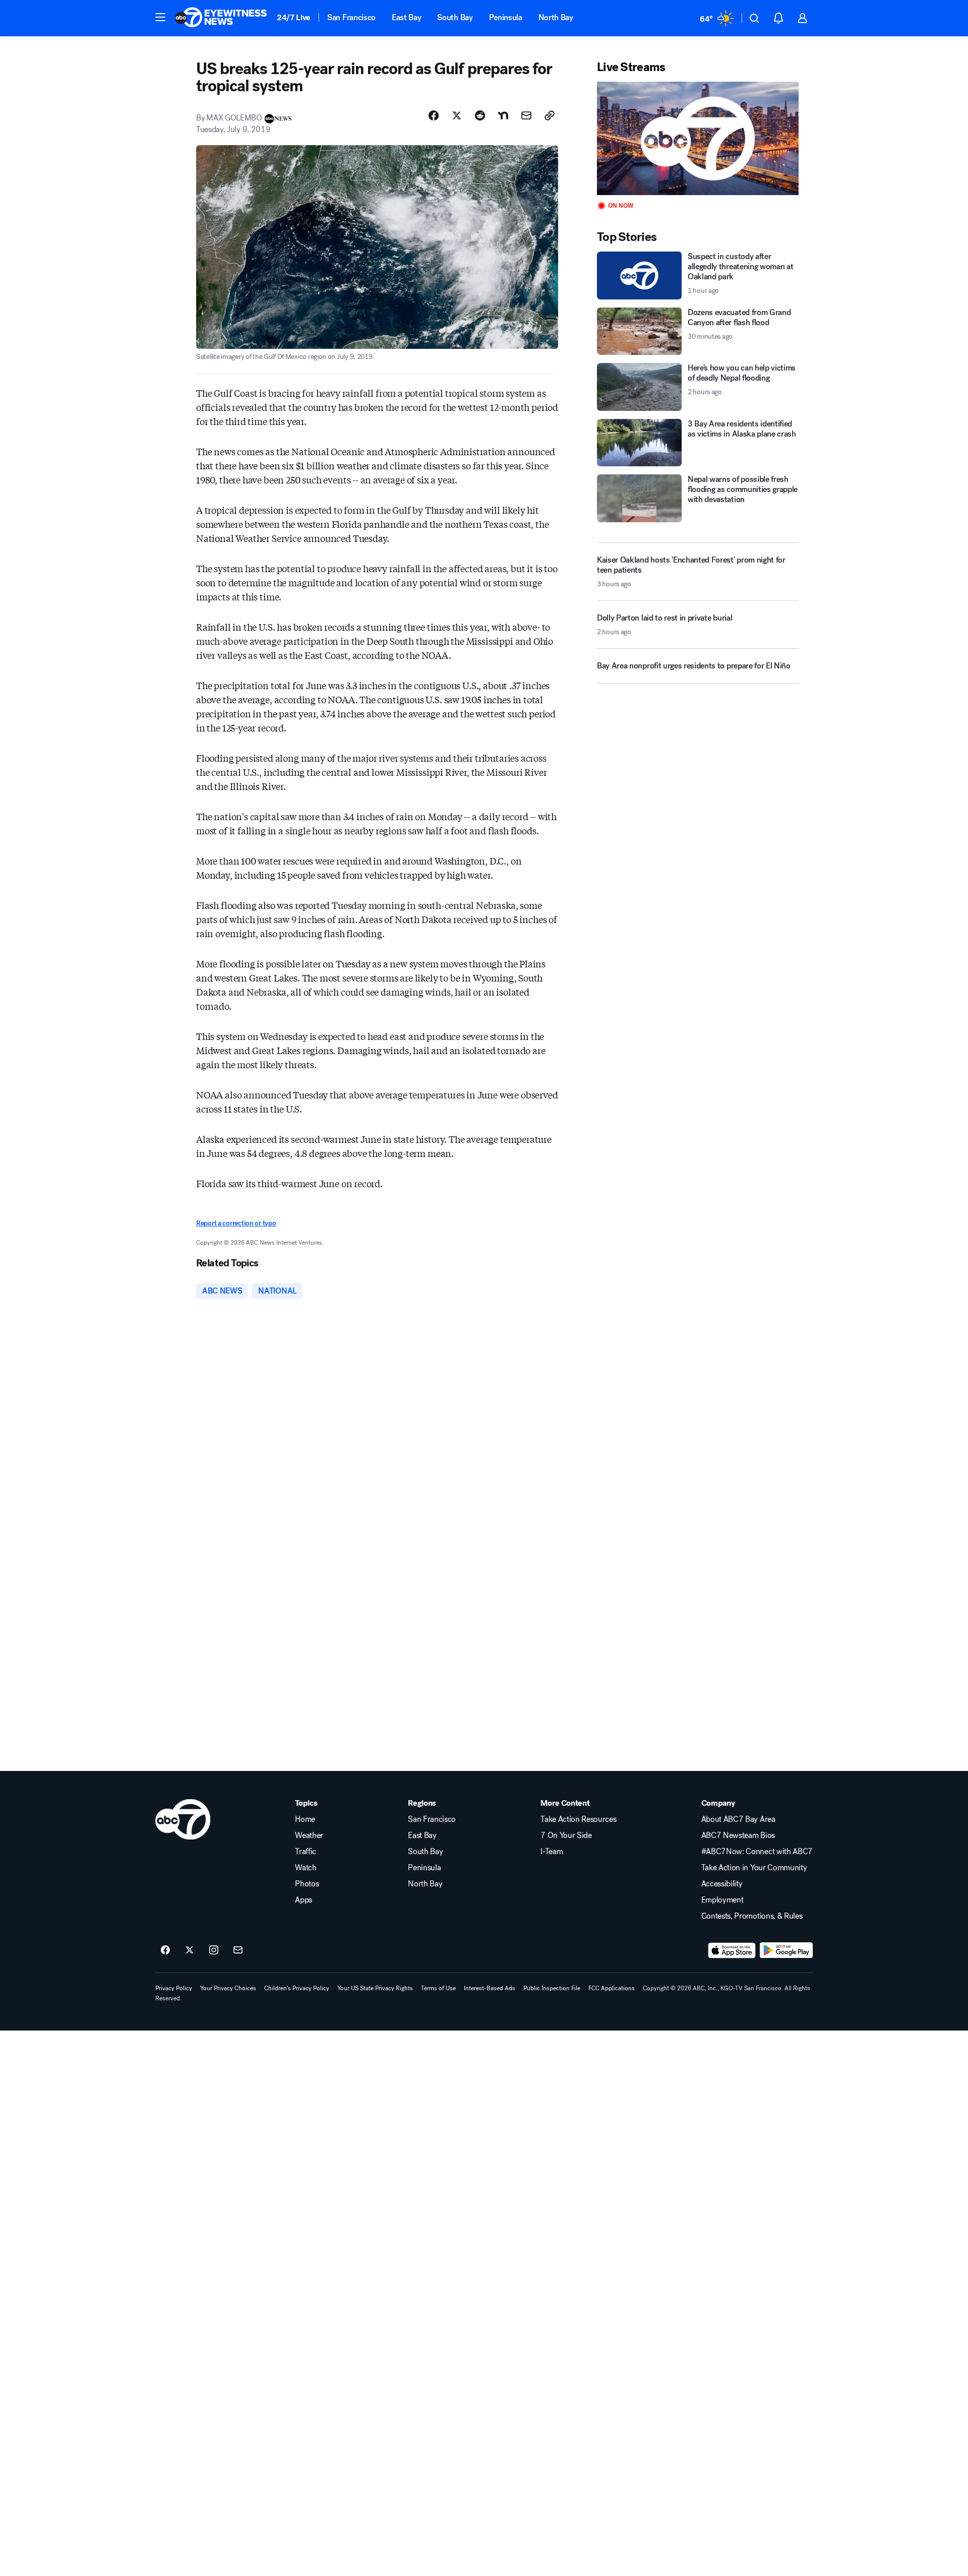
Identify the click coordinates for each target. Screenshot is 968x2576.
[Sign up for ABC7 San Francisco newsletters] (238, 1950)
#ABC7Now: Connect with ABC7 (757, 1852)
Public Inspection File (552, 1988)
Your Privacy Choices (228, 1988)
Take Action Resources (578, 1819)
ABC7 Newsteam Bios (738, 1835)
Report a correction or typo (236, 1223)
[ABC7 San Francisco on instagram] (214, 1950)
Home (305, 1819)
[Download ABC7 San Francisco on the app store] (732, 1950)
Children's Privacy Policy (297, 1988)
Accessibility (722, 1884)
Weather (309, 1835)
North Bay (556, 17)
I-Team (552, 1852)
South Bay (455, 17)
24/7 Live (294, 17)
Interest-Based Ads (490, 1988)
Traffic (306, 1852)
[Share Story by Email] (526, 115)
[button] (160, 17)
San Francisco (351, 17)
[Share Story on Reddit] (480, 115)
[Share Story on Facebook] (434, 115)
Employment (722, 1900)
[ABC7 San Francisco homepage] (221, 18)
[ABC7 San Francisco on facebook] (165, 1950)
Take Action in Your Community (754, 1868)
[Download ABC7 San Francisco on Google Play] (786, 1950)
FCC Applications (612, 1988)
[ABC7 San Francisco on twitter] (190, 1950)
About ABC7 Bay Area (738, 1819)
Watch (306, 1868)
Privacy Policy (174, 1988)
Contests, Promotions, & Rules (752, 1916)
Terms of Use (438, 1988)
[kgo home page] (183, 1819)
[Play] (698, 138)
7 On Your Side (566, 1835)
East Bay (406, 17)
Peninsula (506, 17)
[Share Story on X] (457, 115)
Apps (304, 1900)
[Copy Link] (550, 115)
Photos (307, 1884)
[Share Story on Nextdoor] (503, 115)
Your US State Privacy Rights (375, 1988)
